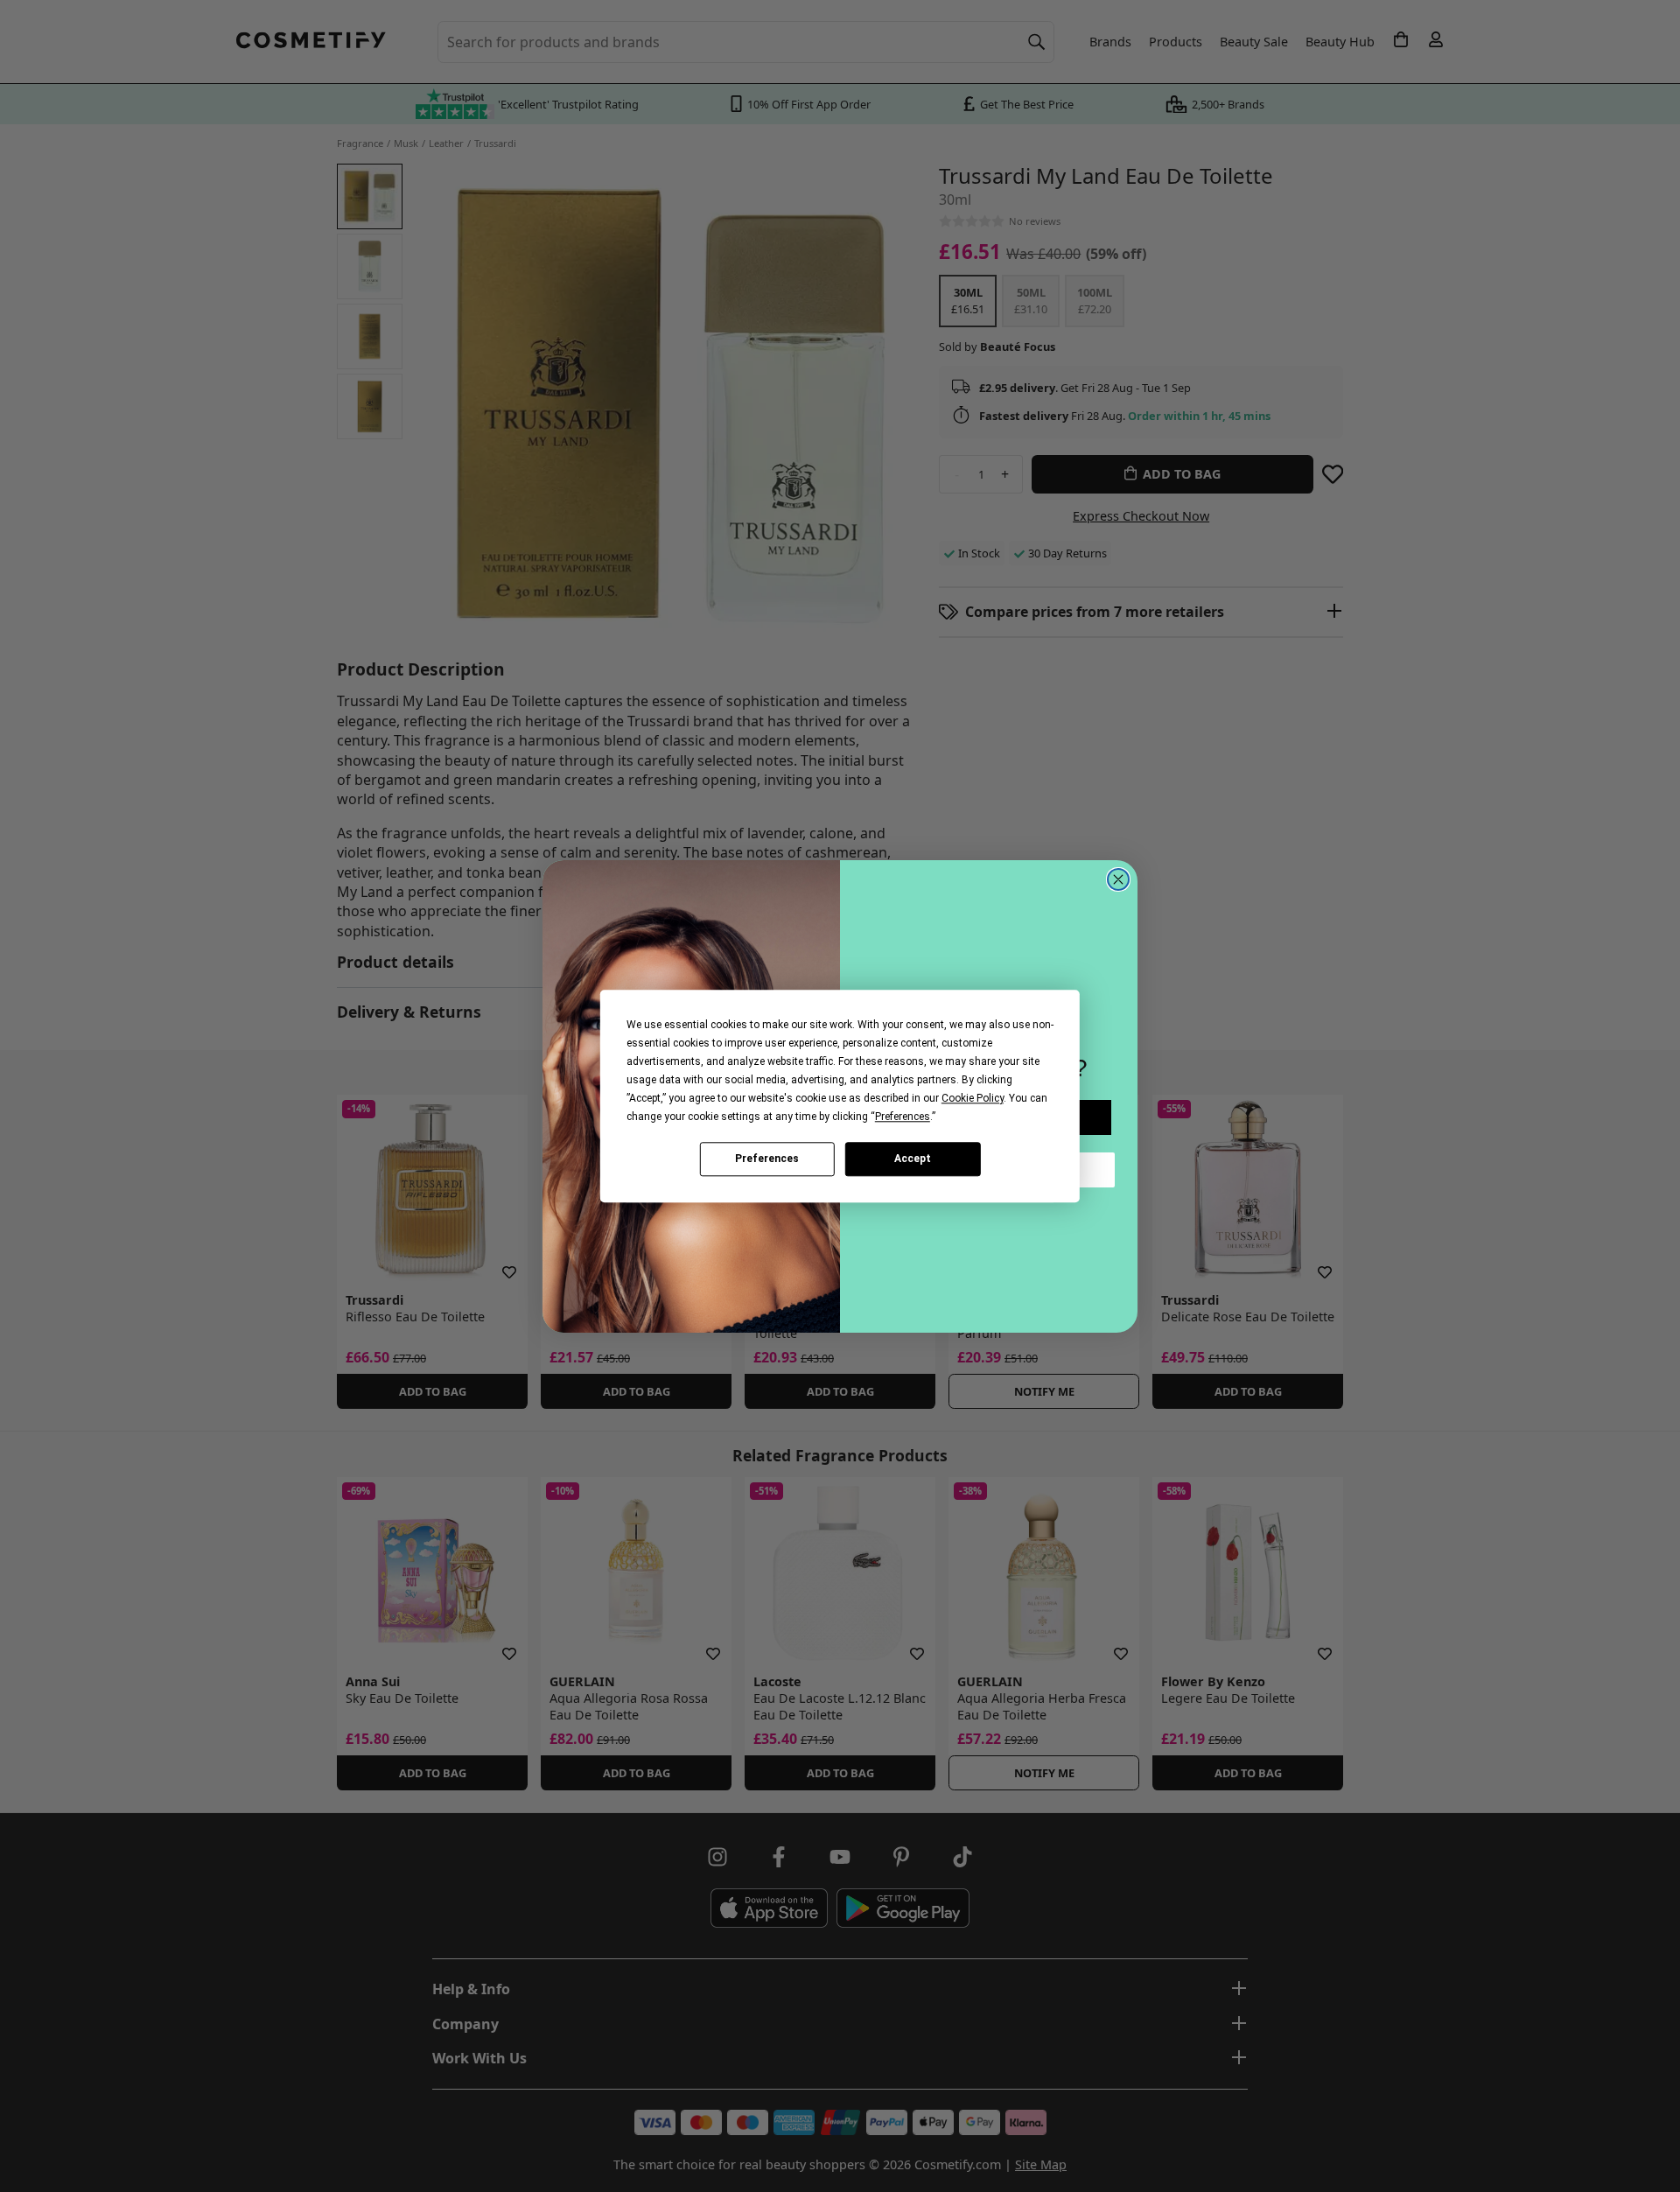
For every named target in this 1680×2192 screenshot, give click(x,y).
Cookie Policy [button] (973, 1098)
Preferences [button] (903, 1117)
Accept (913, 1159)
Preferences (767, 1159)
